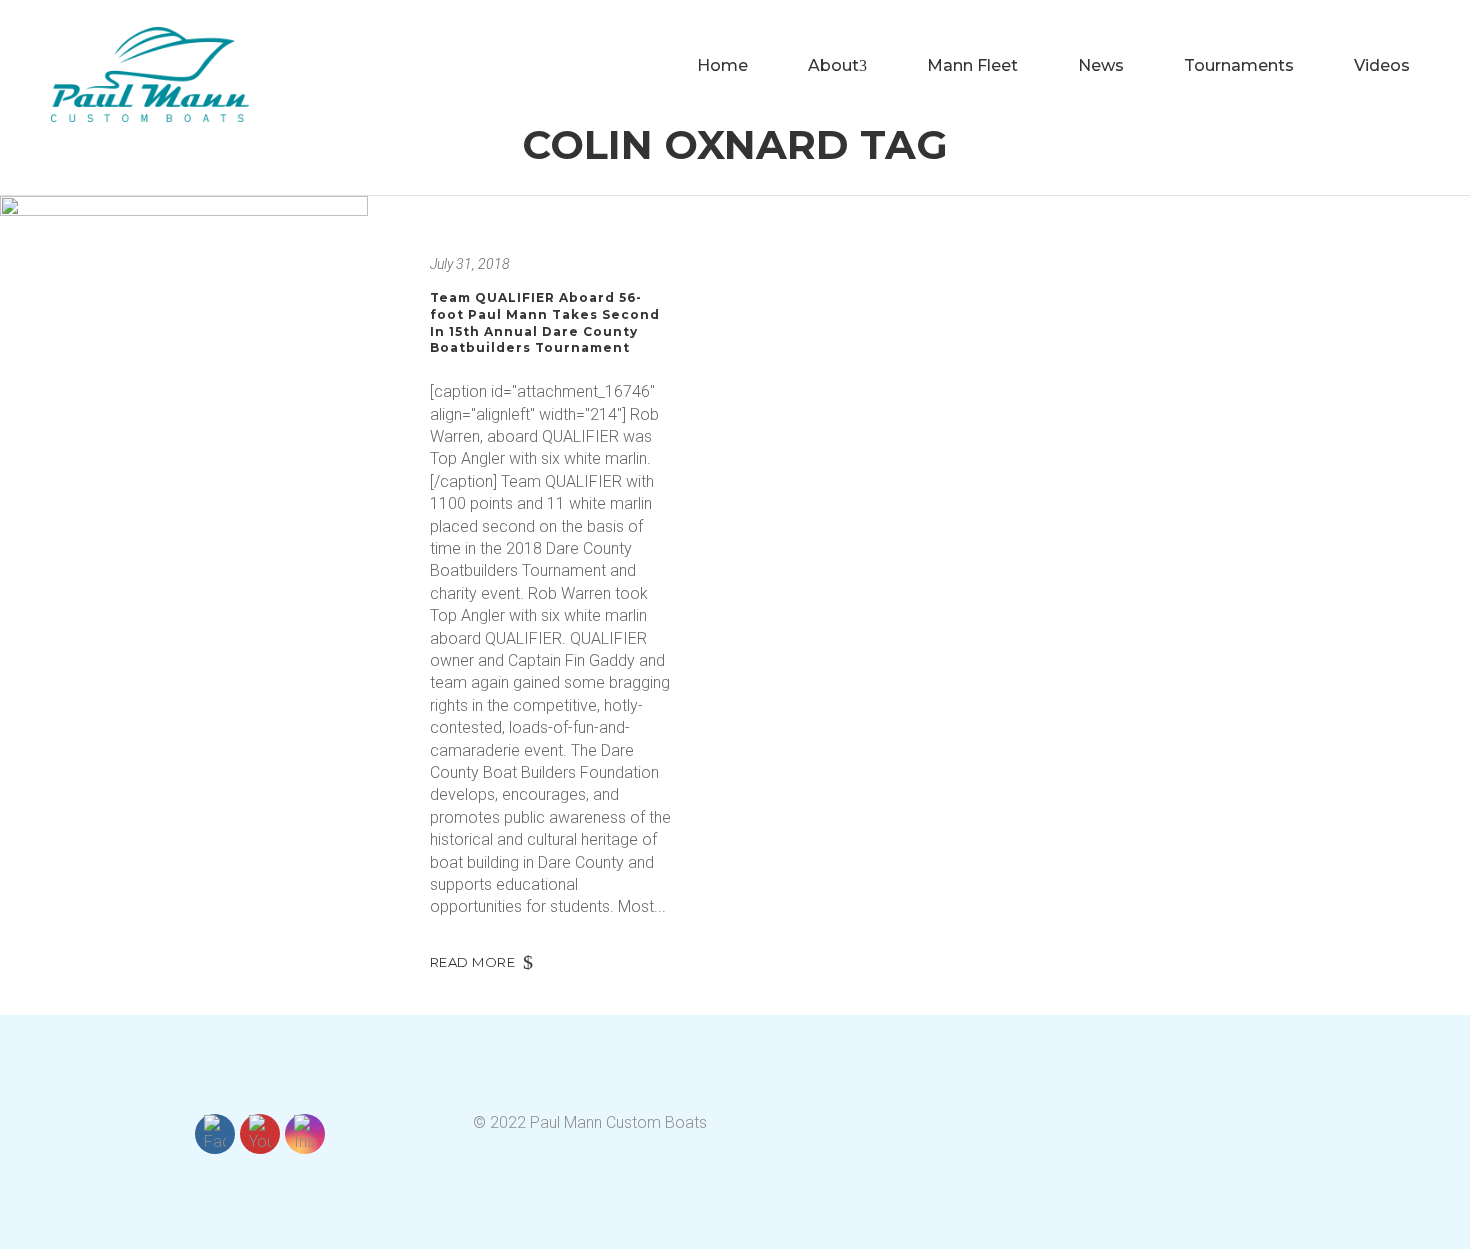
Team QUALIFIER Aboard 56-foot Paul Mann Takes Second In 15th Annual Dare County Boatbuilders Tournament (545, 322)
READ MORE (473, 962)
